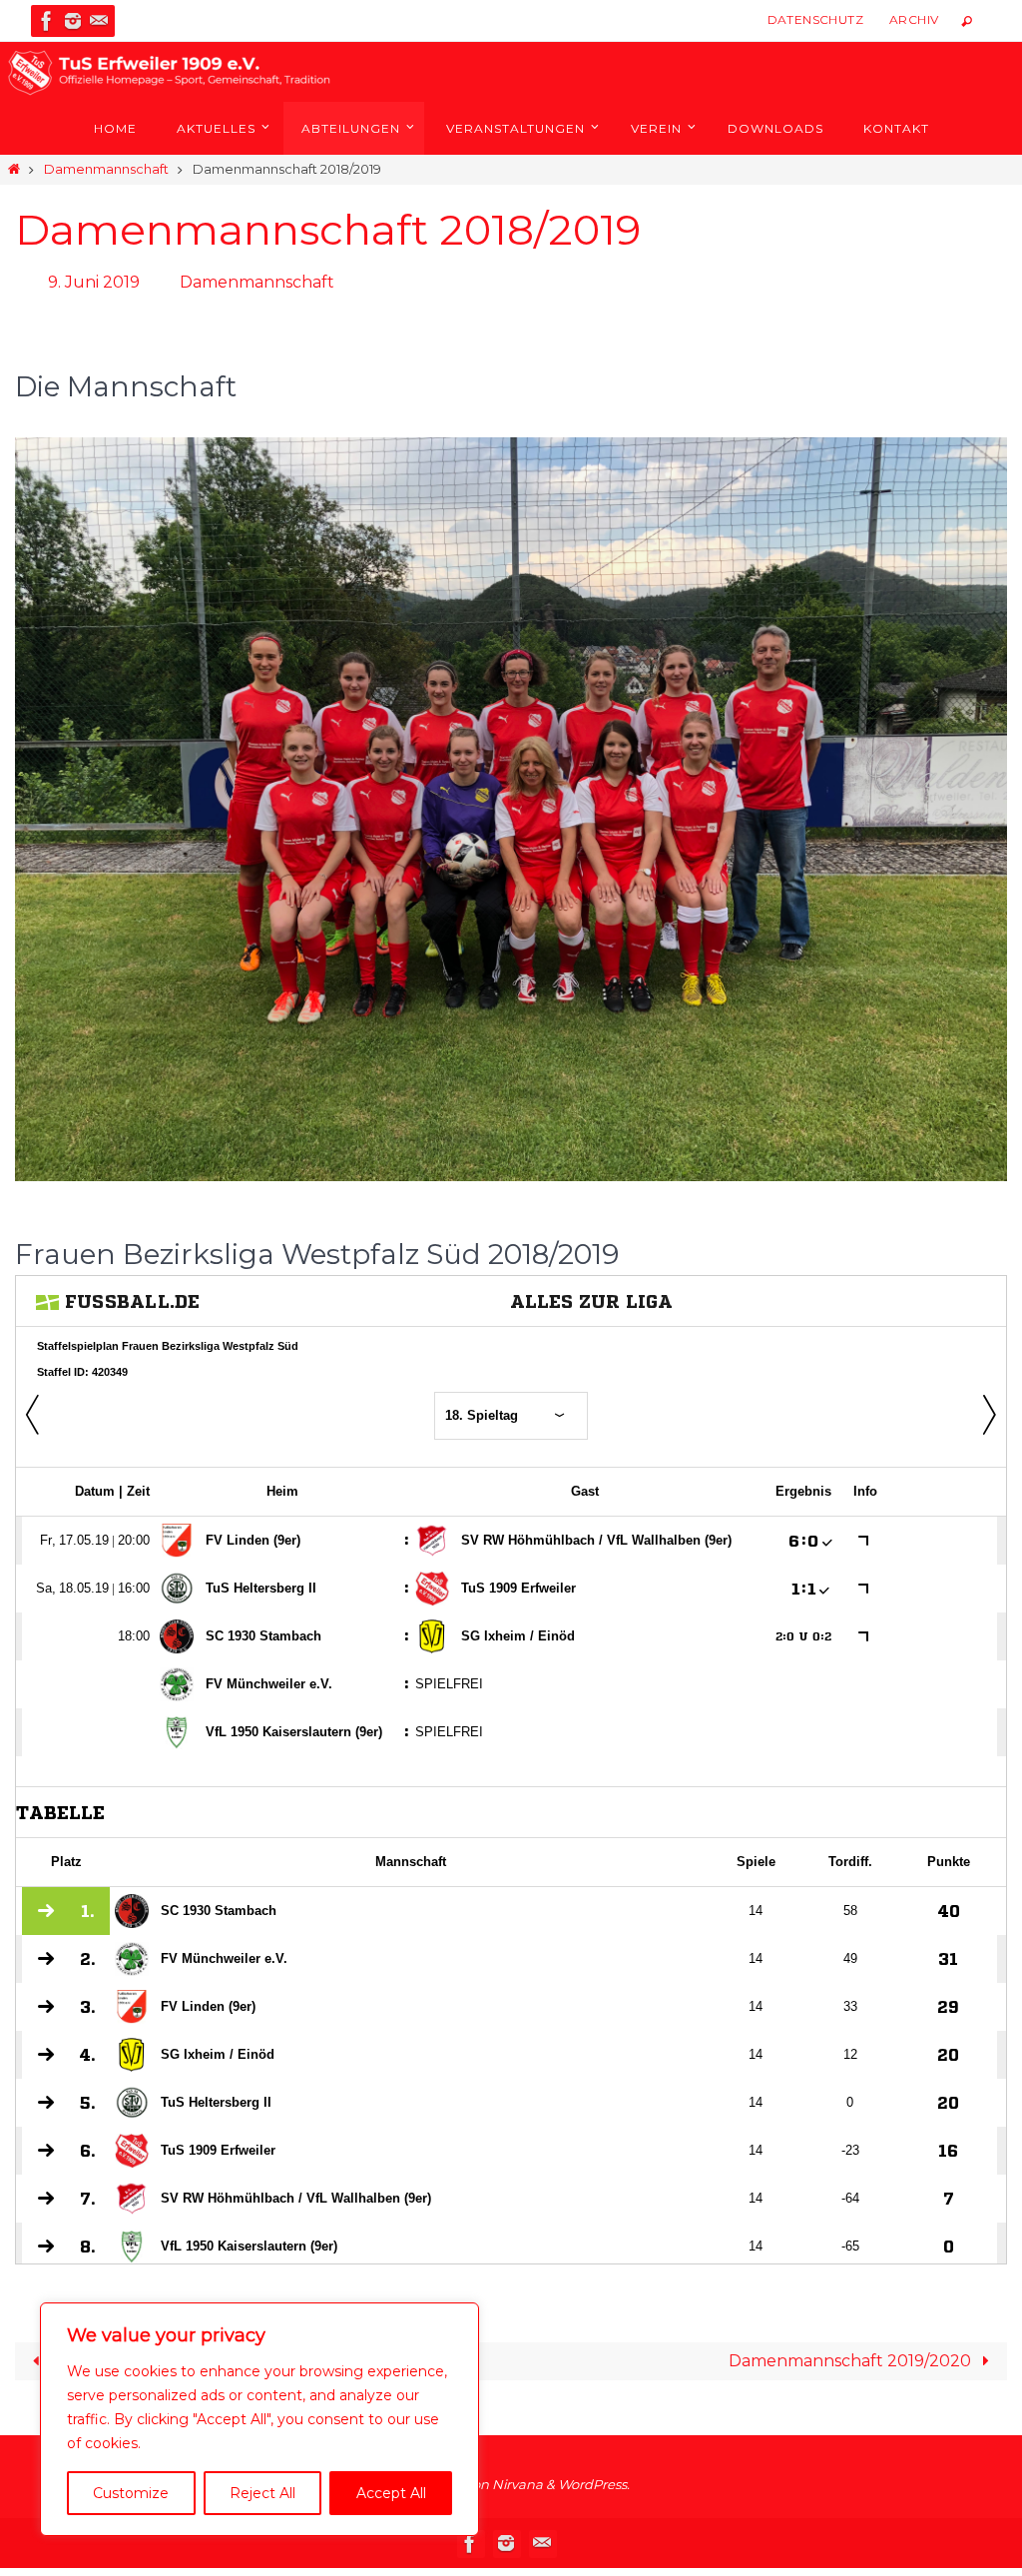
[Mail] (99, 21)
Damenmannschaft (106, 169)
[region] (259, 2419)
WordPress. (594, 2479)
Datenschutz (815, 19)
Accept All (391, 2493)
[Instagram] (73, 21)
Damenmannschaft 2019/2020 (852, 2356)
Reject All (262, 2493)
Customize (131, 2493)
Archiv (914, 19)
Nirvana (517, 2479)
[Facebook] (47, 21)
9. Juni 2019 (94, 280)
